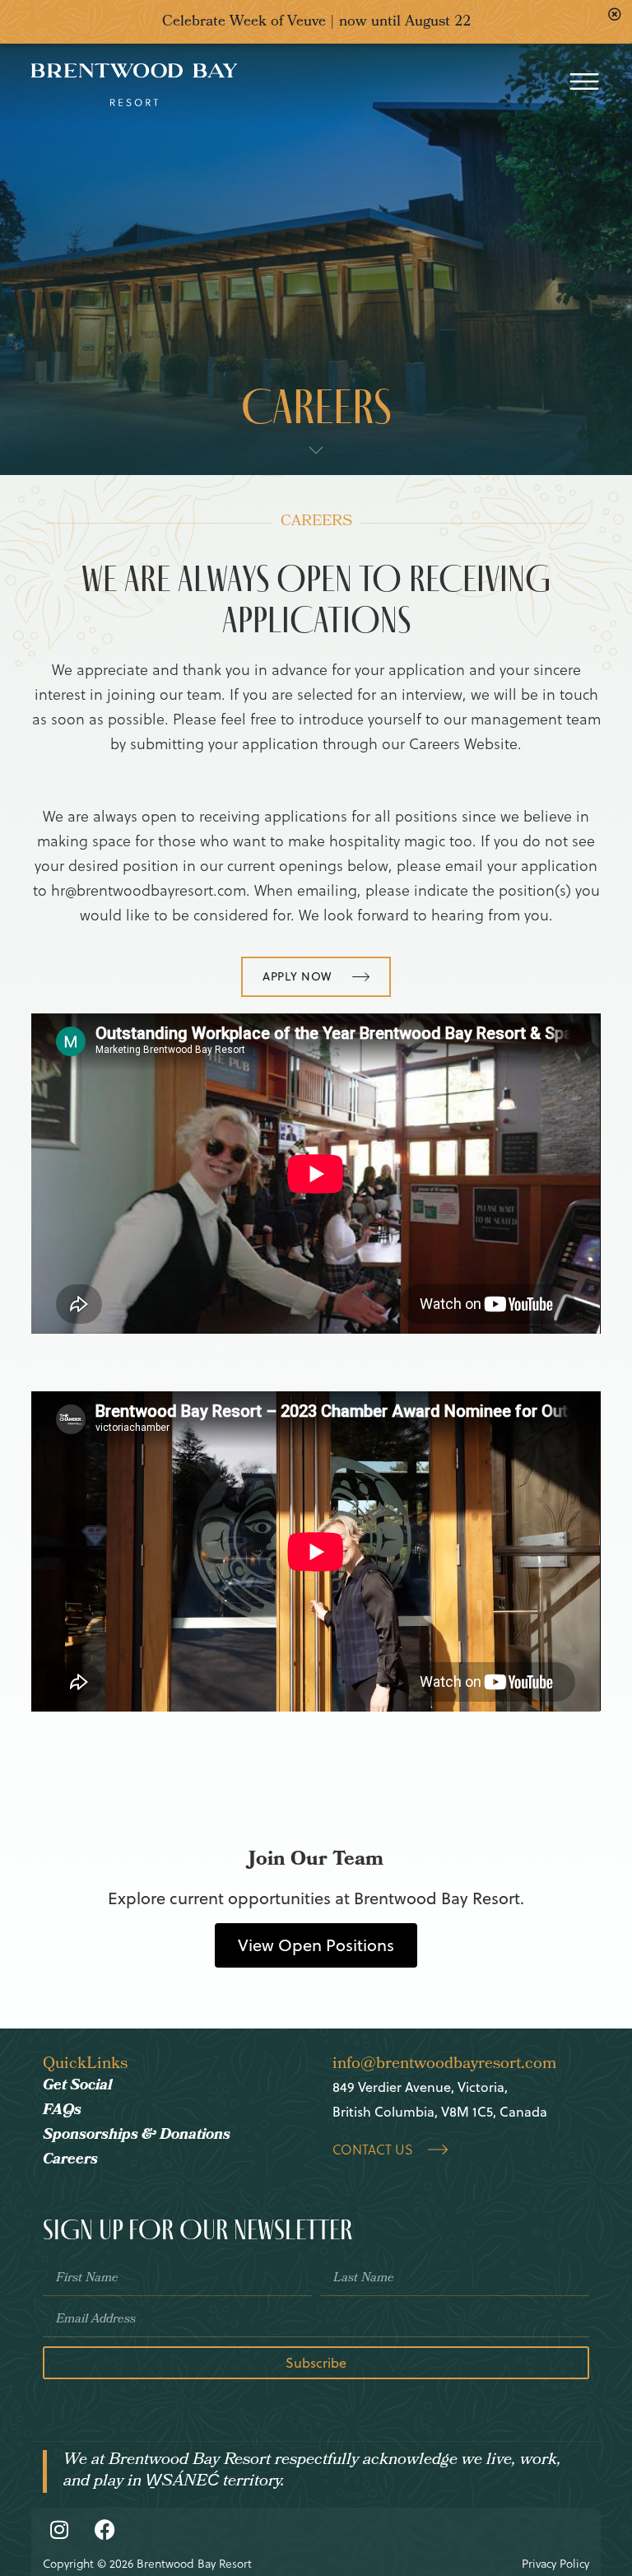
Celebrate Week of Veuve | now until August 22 (316, 23)
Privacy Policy (555, 2564)
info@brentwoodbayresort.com (444, 2065)
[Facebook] (105, 2530)
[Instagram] (59, 2530)
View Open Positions (316, 1945)
